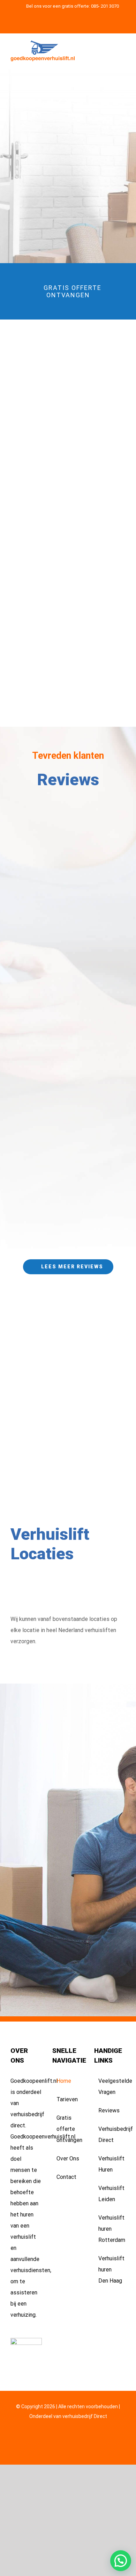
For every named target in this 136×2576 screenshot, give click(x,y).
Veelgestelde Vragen (110, 2086)
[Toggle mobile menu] (123, 53)
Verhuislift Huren (110, 2164)
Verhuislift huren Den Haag (110, 2270)
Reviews (109, 2110)
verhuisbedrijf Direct (85, 2416)
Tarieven (67, 2099)
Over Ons (68, 2159)
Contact (66, 2177)
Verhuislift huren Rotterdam (110, 2229)
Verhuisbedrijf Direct (110, 2134)
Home (64, 2081)
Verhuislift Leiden (110, 2194)
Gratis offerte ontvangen (68, 2129)
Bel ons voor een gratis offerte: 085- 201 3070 (73, 6)
